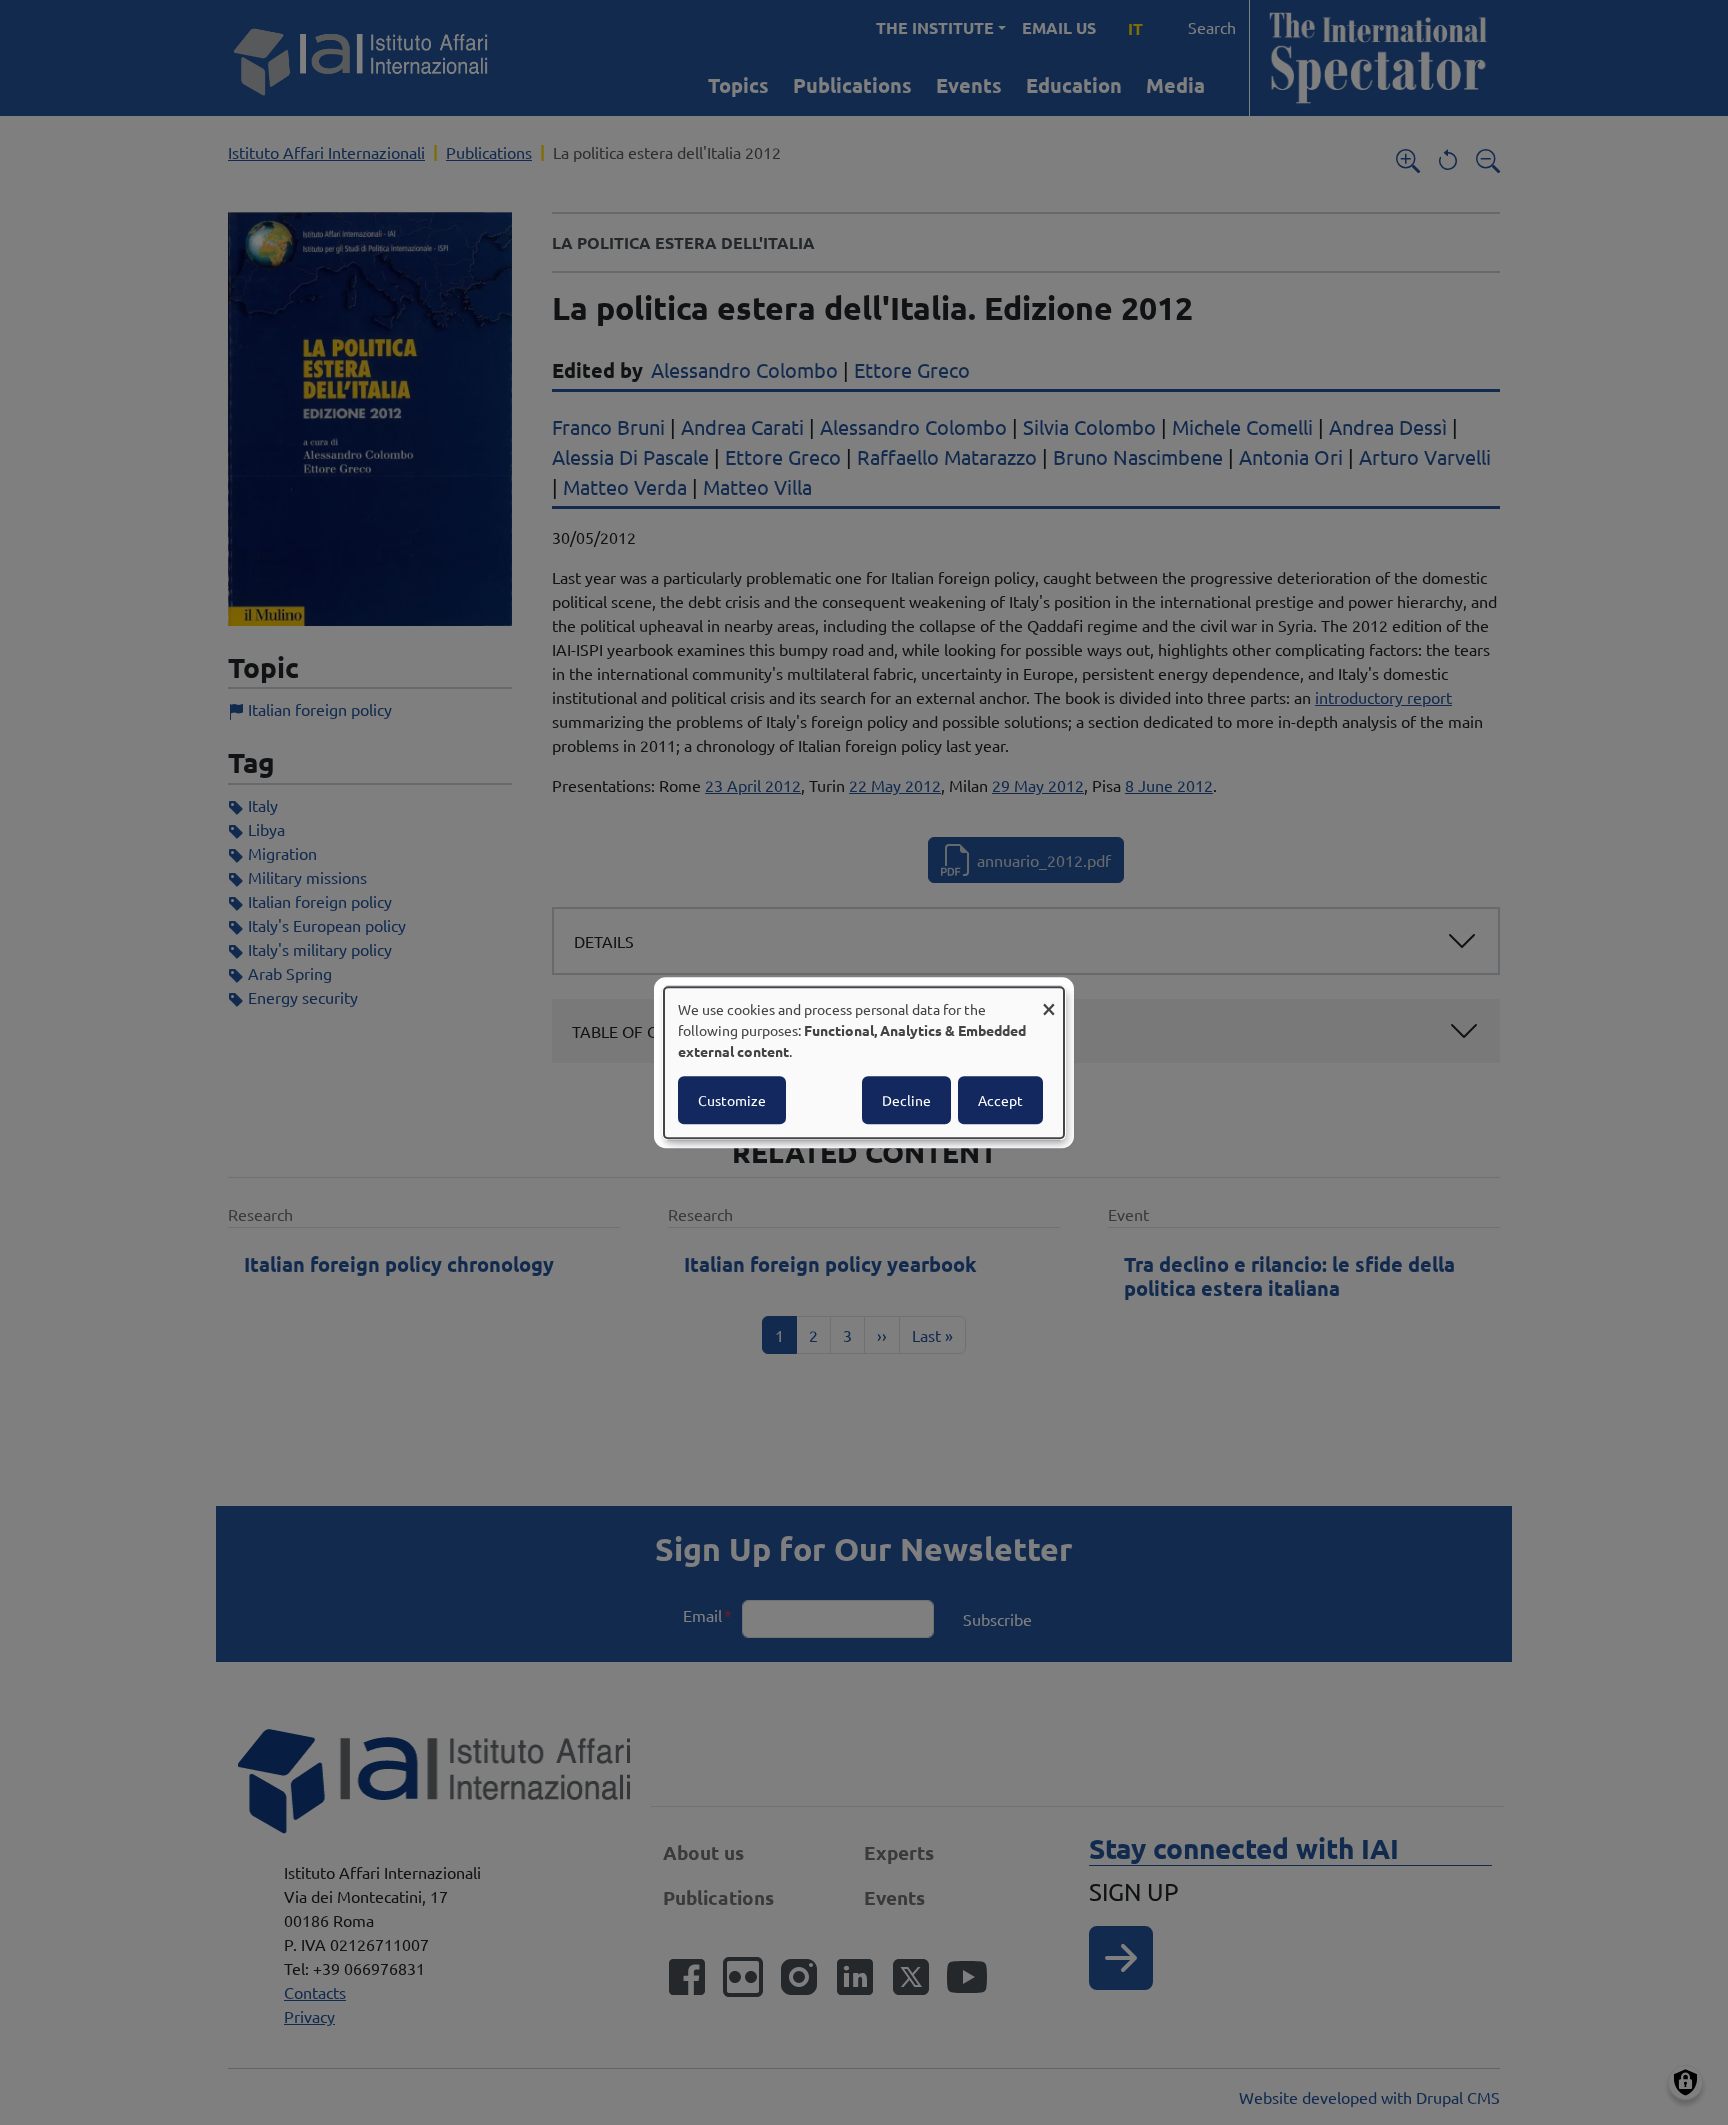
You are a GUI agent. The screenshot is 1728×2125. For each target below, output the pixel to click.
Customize (732, 1100)
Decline (906, 1100)
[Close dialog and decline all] (1049, 999)
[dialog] (864, 1063)
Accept (1000, 1100)
